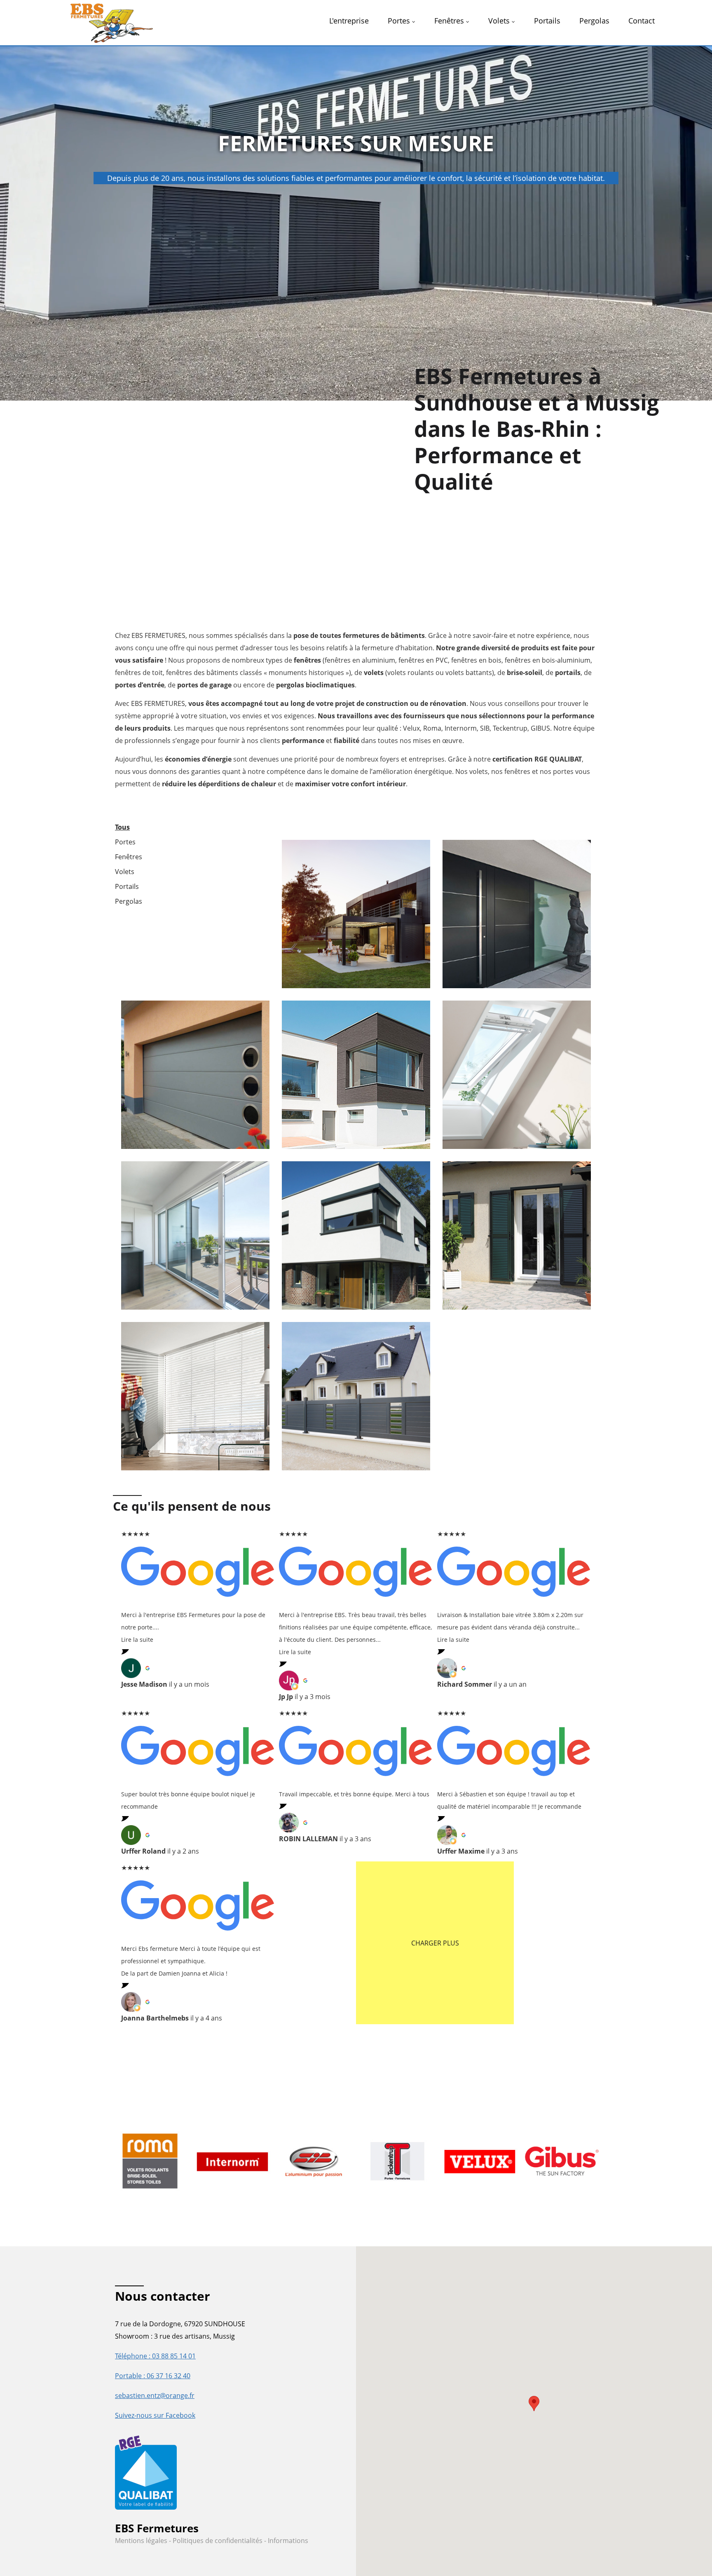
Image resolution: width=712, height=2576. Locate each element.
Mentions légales (142, 2541)
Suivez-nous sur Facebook (155, 2415)
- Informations (286, 2541)
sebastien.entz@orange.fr (155, 2396)
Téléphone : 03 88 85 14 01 (155, 2356)
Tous (122, 827)
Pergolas (129, 901)
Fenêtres (129, 857)
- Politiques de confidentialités (216, 2541)
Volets (125, 872)
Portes (125, 842)
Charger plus (435, 1943)
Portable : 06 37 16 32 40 (153, 2376)
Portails (127, 886)
